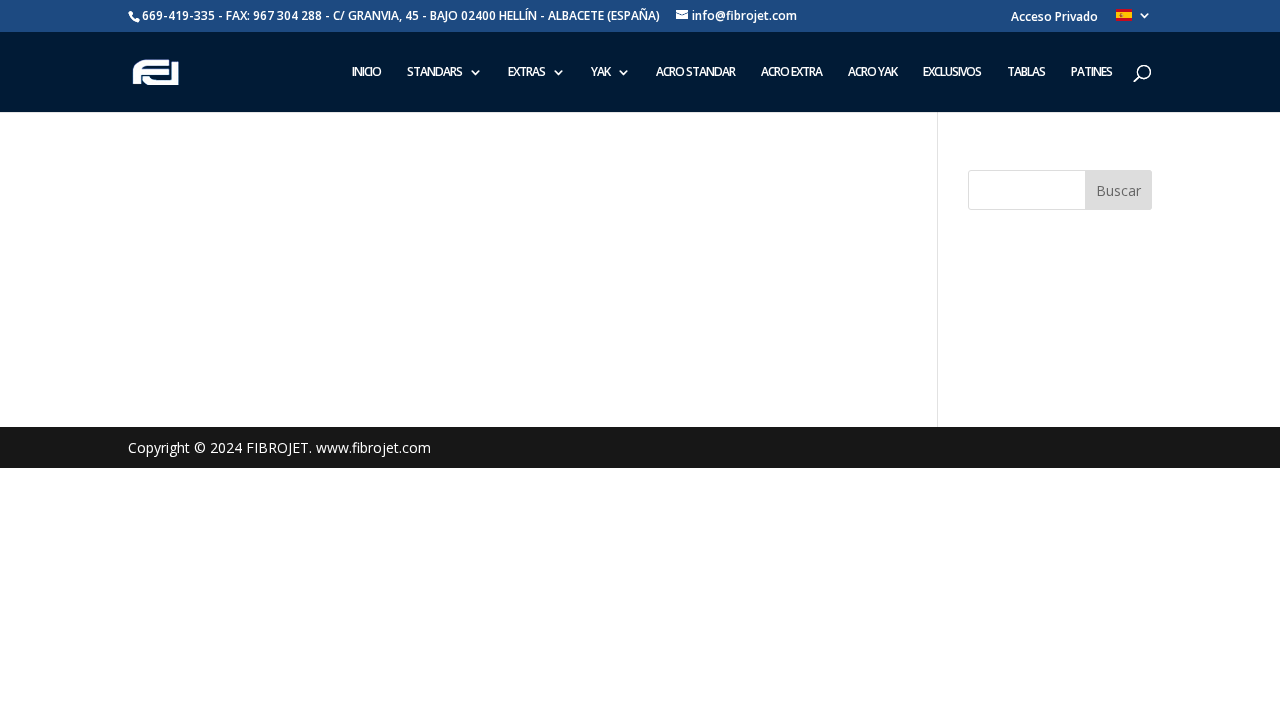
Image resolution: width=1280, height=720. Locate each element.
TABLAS (1026, 72)
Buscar (1118, 190)
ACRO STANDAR (695, 72)
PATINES (1091, 72)
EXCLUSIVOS (952, 72)
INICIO (366, 72)
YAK (600, 72)
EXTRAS (526, 72)
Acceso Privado (1054, 18)
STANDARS (434, 72)
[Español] (1134, 20)
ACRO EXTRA (791, 72)
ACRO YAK (872, 72)
